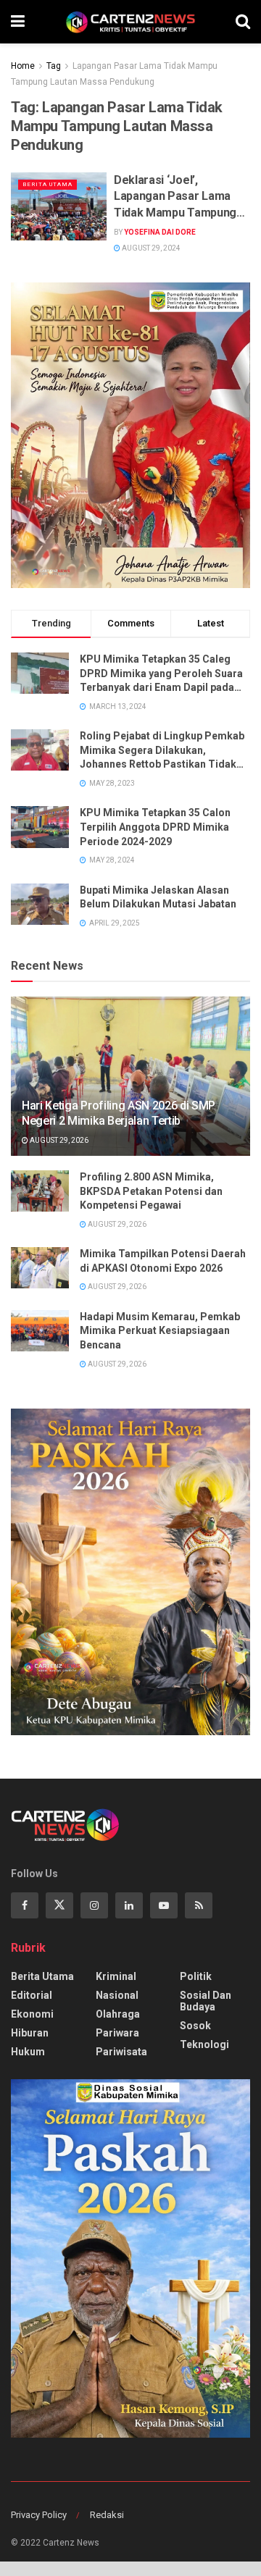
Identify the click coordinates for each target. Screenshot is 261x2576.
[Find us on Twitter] (59, 1905)
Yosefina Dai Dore (160, 232)
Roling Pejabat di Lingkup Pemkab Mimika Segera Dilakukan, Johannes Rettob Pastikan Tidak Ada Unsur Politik (162, 751)
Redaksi (107, 2515)
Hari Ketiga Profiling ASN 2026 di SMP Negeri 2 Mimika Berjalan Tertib (119, 1113)
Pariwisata (121, 2052)
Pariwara (117, 2033)
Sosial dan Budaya (206, 2001)
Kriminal (116, 1976)
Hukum (28, 2052)
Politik (196, 1976)
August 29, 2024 (150, 248)
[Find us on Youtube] (164, 1905)
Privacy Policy (39, 2515)
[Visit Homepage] (130, 22)
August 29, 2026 (58, 1140)
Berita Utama (47, 184)
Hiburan (30, 2033)
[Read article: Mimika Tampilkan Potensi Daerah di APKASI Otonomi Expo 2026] (40, 1268)
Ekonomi (32, 2014)
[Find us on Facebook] (25, 1905)
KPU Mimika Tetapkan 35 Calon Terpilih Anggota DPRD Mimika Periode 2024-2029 (155, 827)
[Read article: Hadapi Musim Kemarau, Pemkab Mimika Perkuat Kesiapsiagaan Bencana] (40, 1331)
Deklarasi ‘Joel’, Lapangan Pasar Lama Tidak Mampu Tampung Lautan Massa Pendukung (182, 197)
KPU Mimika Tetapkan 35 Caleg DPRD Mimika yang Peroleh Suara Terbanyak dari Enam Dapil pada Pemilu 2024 (161, 674)
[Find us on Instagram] (94, 1905)
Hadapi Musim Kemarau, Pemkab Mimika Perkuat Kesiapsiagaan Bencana (160, 1331)
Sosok (195, 2026)
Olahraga (118, 2014)
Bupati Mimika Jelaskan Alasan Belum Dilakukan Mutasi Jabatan (158, 897)
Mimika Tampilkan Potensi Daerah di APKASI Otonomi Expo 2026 (163, 1261)
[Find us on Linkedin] (129, 1905)
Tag (54, 66)
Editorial (32, 1995)
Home (23, 66)
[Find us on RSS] (199, 1905)
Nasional (117, 1995)
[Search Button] (243, 22)
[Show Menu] (18, 22)
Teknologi (204, 2044)
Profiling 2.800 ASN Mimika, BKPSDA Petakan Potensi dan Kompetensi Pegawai (151, 1191)
